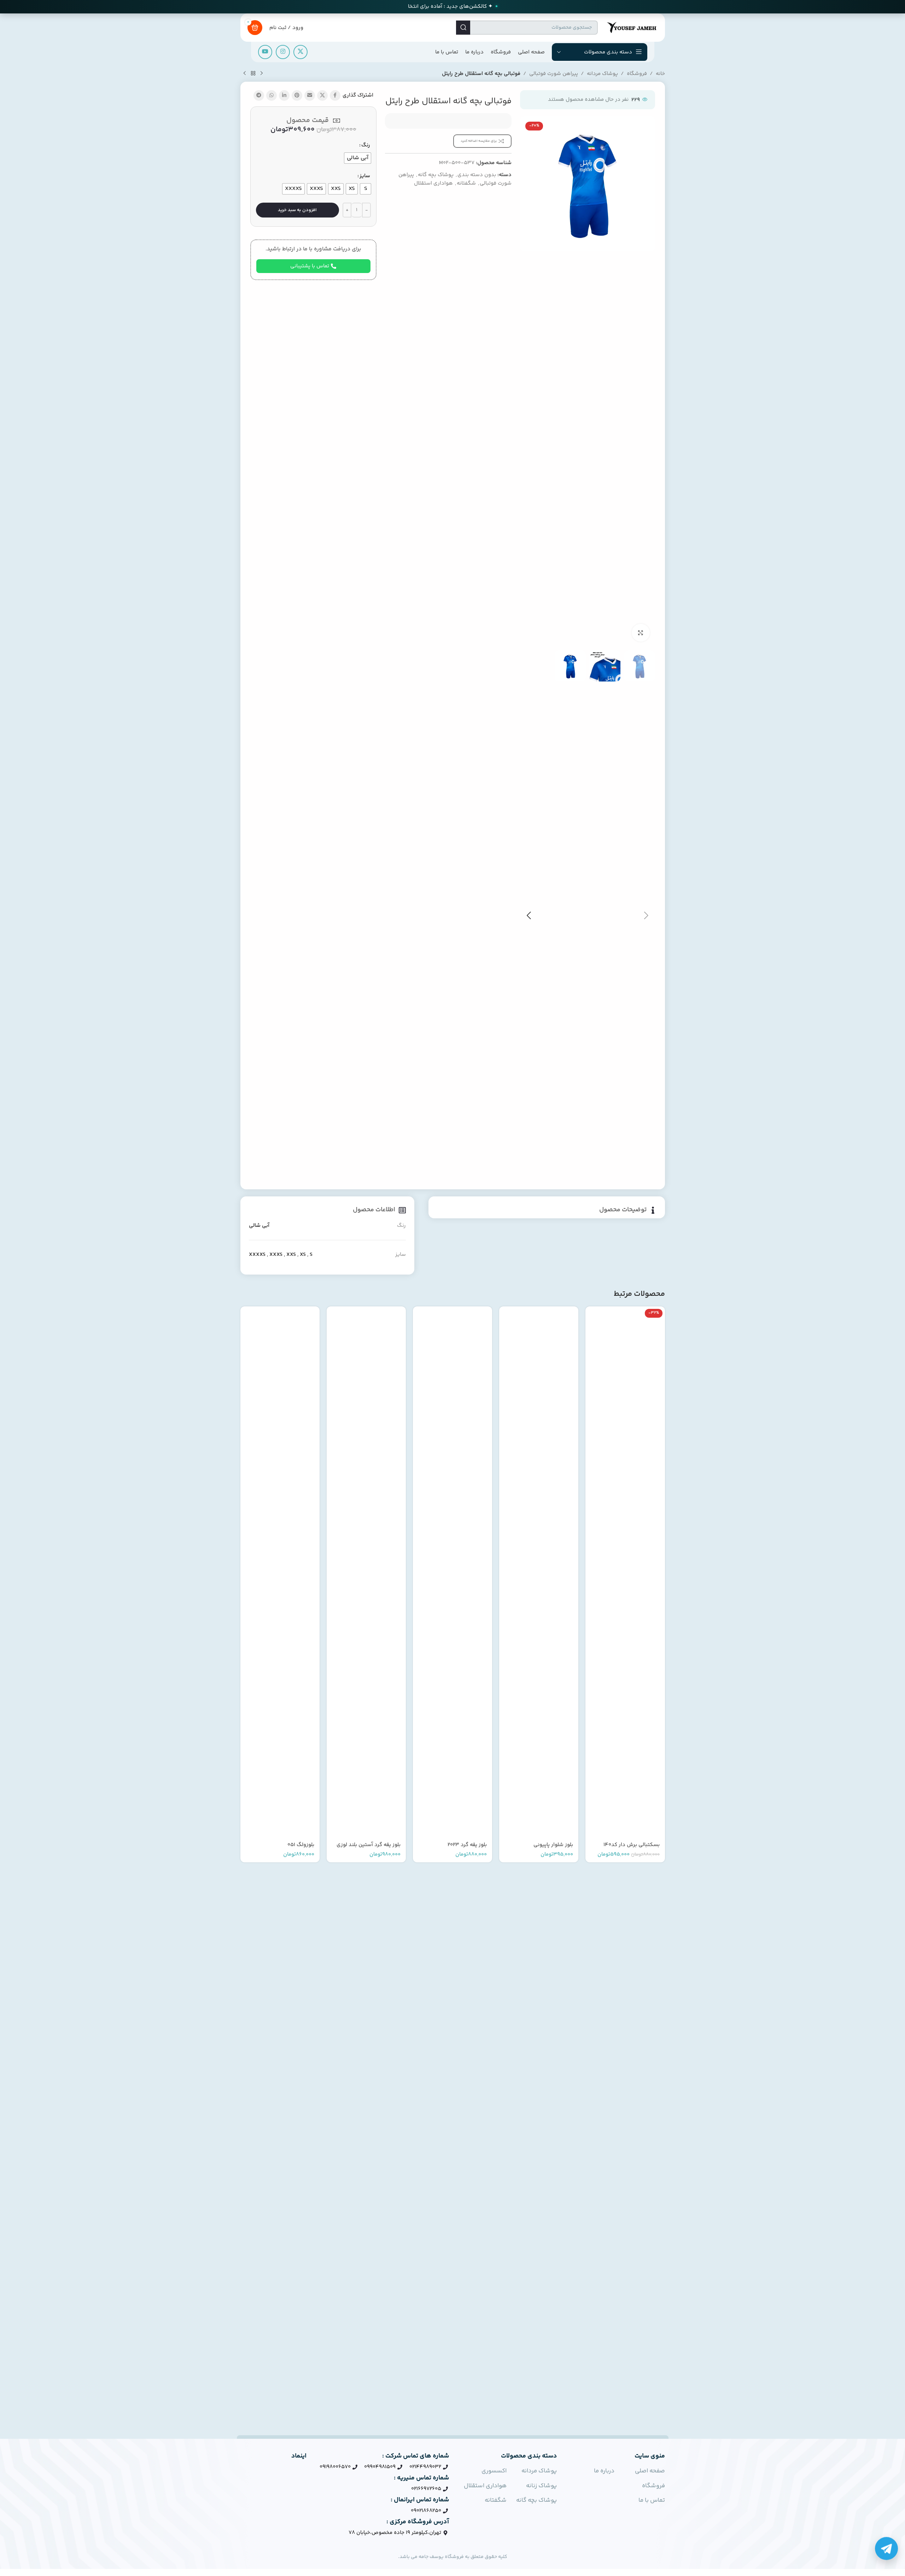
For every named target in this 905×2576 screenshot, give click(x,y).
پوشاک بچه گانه (436, 175)
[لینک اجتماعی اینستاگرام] (283, 52)
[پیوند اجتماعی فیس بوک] (335, 95)
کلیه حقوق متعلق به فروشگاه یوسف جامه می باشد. (453, 2557)
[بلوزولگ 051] (280, 1572)
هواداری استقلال (433, 183)
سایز (365, 176)
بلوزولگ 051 (301, 1845)
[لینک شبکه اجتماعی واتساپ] (271, 95)
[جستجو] (463, 28)
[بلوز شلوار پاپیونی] (539, 1572)
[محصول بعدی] (245, 74)
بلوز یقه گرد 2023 (467, 1845)
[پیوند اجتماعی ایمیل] (310, 95)
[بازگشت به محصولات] (253, 74)
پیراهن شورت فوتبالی (554, 74)
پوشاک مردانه (602, 74)
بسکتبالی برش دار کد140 (632, 1845)
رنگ (366, 145)
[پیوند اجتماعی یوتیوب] (265, 52)
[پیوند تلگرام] (259, 95)
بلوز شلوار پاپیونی (553, 1845)
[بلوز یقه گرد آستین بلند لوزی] (366, 1572)
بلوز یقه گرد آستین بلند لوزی (369, 1845)
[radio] (358, 158)
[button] (646, 916)
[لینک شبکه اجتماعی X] (300, 52)
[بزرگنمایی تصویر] (641, 633)
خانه (660, 74)
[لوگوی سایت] (631, 27)
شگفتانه (466, 183)
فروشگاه (637, 74)
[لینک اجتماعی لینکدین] (284, 95)
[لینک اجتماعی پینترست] (297, 95)
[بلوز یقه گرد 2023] (452, 1572)
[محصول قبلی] (262, 74)
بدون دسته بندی (477, 175)
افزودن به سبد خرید (297, 210)
